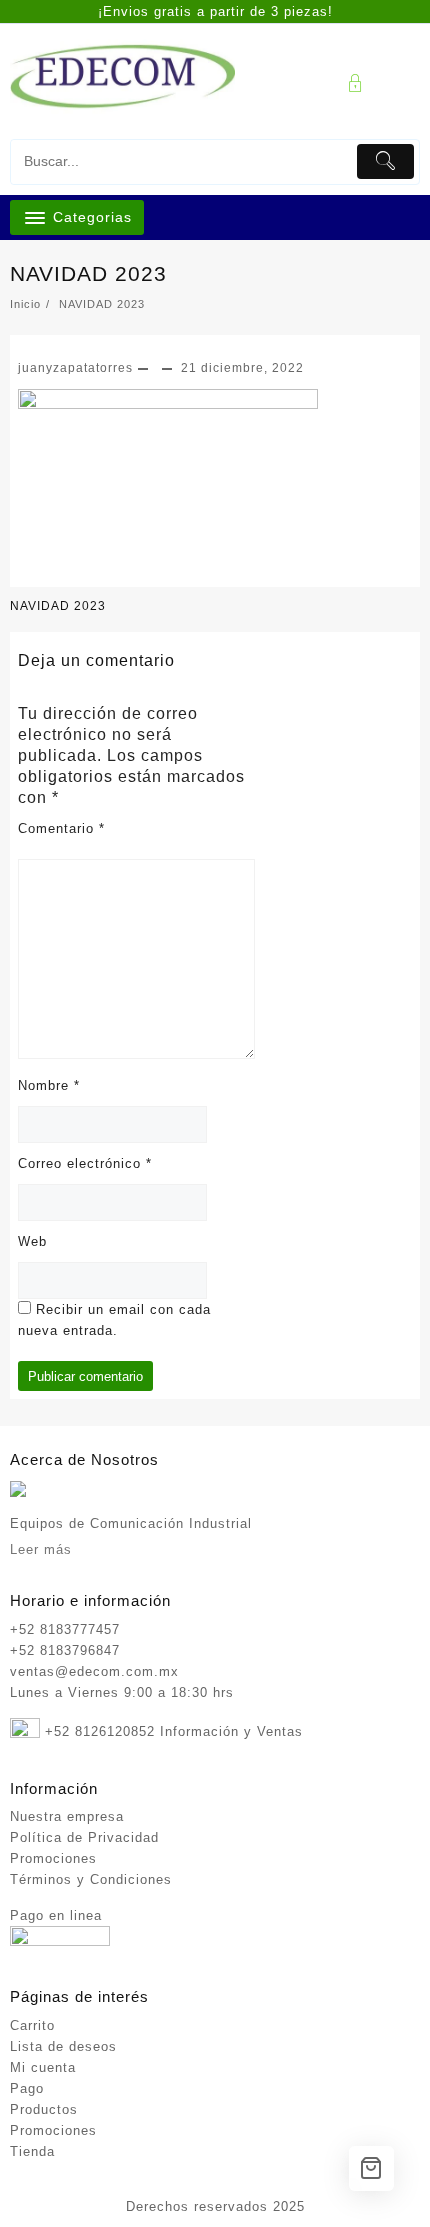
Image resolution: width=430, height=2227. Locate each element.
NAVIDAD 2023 (88, 273)
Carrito (32, 2025)
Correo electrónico (85, 1163)
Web (32, 1241)
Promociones (53, 1858)
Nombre (49, 1085)
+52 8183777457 (65, 1629)
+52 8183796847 (65, 1650)
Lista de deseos (63, 2046)
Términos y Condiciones (91, 1879)
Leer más (41, 1549)
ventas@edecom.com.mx (94, 1671)
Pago (27, 2088)
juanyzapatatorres (75, 368)
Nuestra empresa (67, 1816)
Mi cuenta (43, 2067)
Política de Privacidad (84, 1837)
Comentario (61, 828)
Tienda (32, 2151)
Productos (44, 2109)
